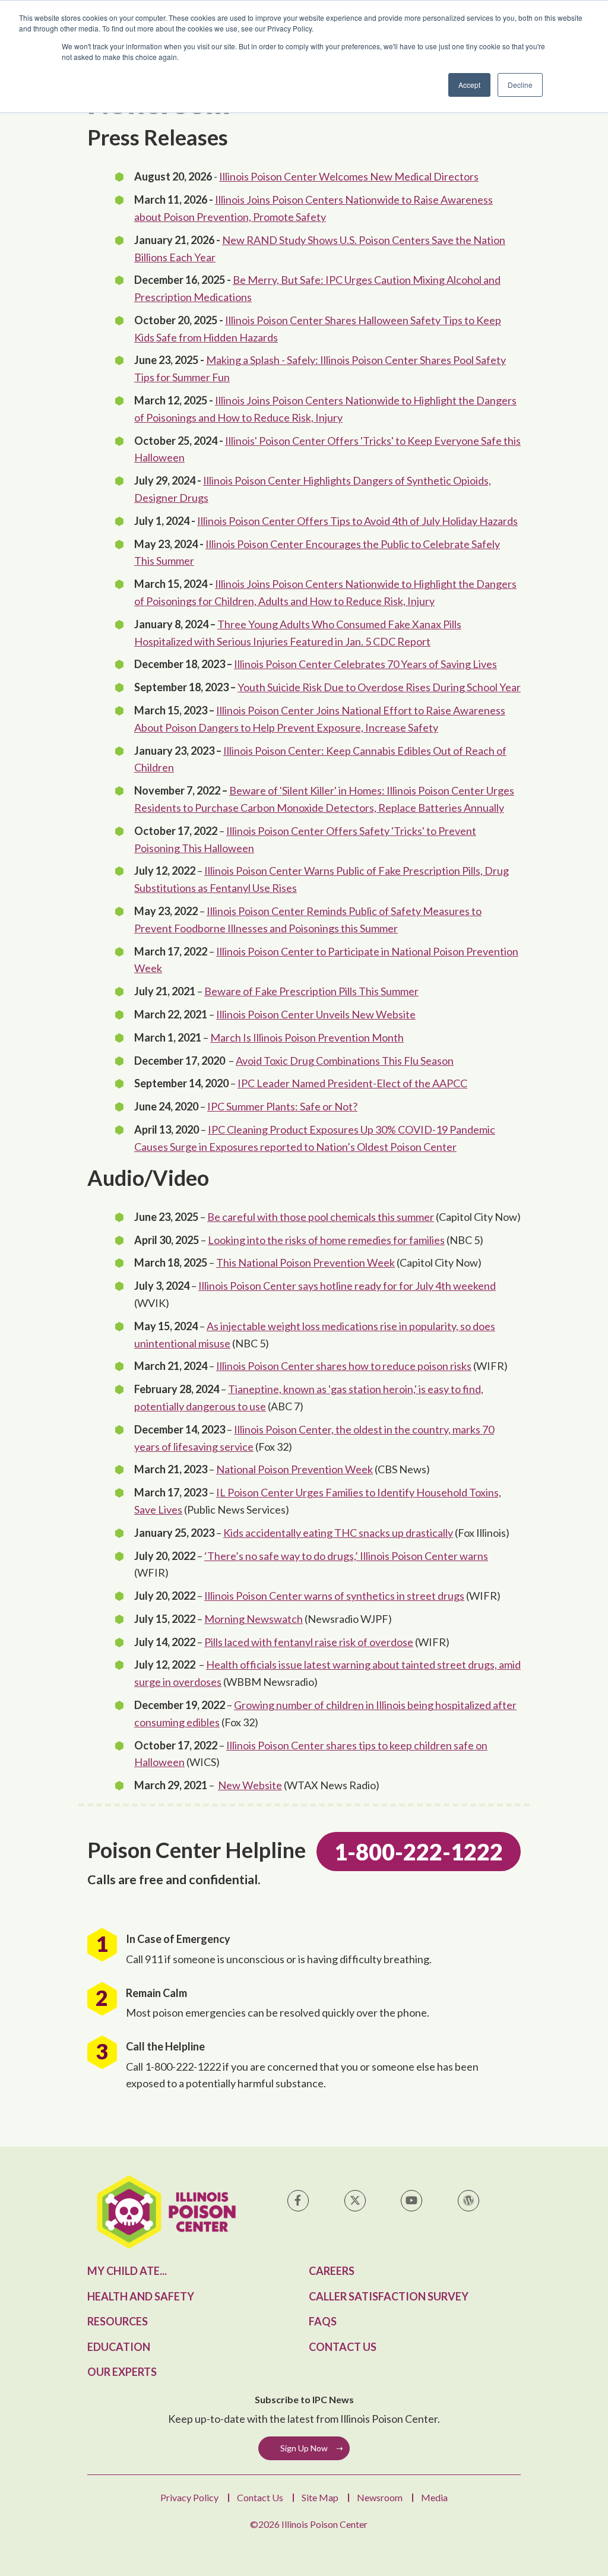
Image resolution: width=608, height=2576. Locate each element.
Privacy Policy (189, 2497)
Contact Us (343, 2347)
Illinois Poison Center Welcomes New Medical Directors (349, 176)
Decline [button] (520, 85)
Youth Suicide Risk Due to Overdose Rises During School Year (379, 687)
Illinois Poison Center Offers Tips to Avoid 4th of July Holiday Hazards (357, 521)
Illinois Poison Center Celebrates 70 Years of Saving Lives (365, 664)
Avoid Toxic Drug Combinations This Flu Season (345, 1061)
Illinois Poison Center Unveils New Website (316, 1014)
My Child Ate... (127, 2271)
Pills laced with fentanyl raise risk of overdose (309, 1642)
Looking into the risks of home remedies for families (326, 1240)
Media (434, 2497)
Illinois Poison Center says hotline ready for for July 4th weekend (347, 1286)
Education (119, 2347)
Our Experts (122, 2372)
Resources (118, 2321)
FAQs (323, 2321)
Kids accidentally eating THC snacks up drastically (338, 1533)
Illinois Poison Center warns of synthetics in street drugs (334, 1596)
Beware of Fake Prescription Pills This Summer (311, 991)
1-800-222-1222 (419, 1852)
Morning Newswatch (254, 1619)
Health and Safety (141, 2296)
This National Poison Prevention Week (305, 1262)
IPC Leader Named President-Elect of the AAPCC (352, 1083)
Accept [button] (469, 85)
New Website (250, 1785)
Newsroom (380, 2497)
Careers (332, 2271)
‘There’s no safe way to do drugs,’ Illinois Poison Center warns (346, 1556)
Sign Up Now (304, 2448)
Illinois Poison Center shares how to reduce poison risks (344, 1366)
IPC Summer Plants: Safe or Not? (282, 1106)
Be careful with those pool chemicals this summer (321, 1217)
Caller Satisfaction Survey (389, 2296)
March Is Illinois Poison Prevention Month (307, 1037)
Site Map (320, 2497)
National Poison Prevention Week (294, 1469)
